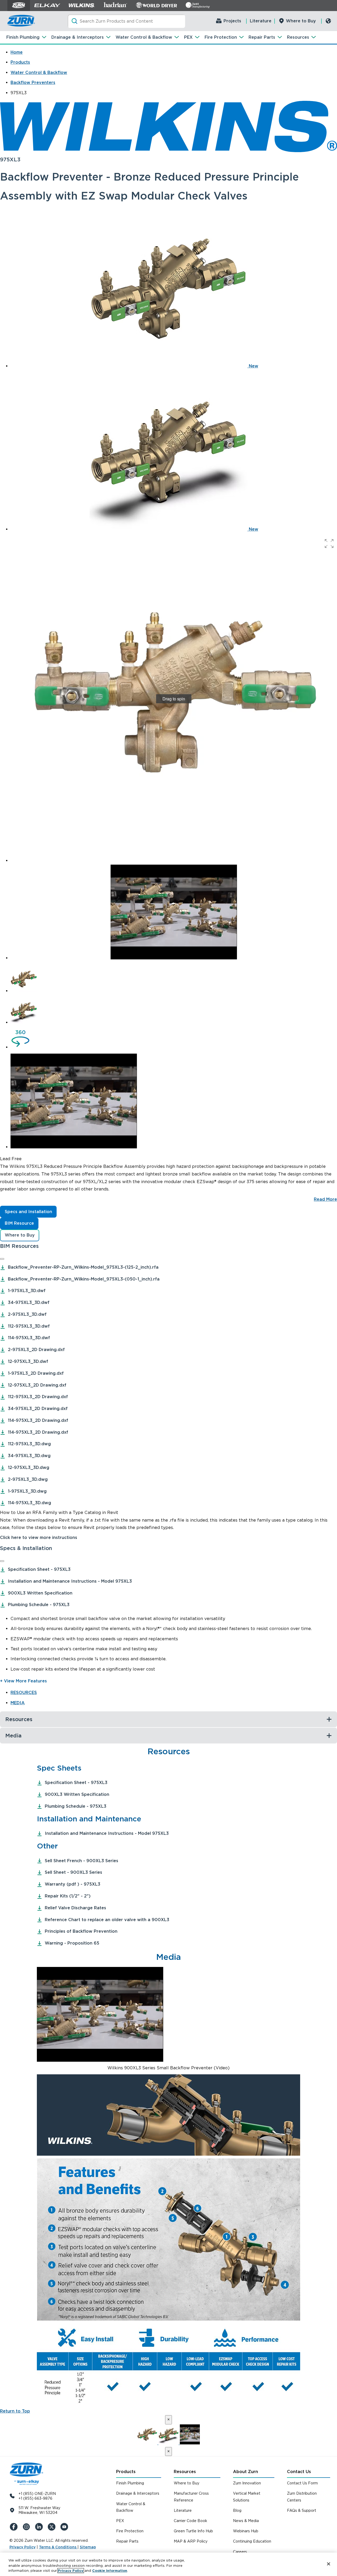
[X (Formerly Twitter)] (53, 2527)
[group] (174, 699)
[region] (168, 2564)
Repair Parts (262, 37)
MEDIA (18, 1703)
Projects (232, 21)
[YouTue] (65, 2527)
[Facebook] (15, 2527)
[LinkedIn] (40, 2527)
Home (17, 52)
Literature (261, 21)
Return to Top (15, 2411)
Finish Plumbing (23, 37)
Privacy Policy (23, 2547)
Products (20, 62)
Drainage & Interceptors (78, 37)
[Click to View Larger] (168, 2154)
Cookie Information (110, 2571)
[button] (329, 544)
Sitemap (88, 2547)
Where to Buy (301, 21)
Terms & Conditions (58, 2547)
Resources (298, 37)
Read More (325, 1199)
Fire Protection (221, 37)
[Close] (2, 1259)
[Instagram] (27, 2527)
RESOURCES (24, 1693)
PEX (188, 37)
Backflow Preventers (33, 83)
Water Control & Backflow (144, 37)
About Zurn (246, 2472)
